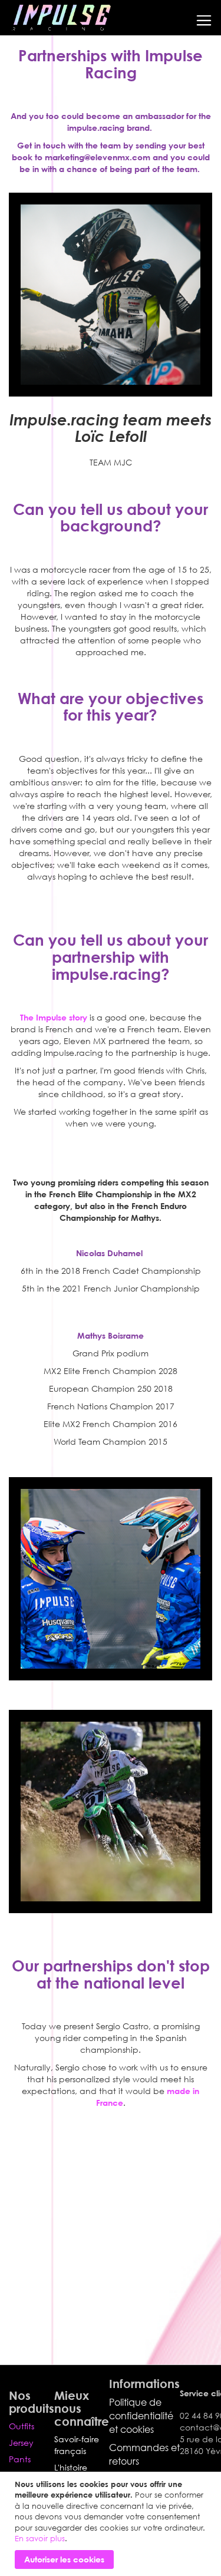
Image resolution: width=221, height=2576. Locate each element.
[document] (112, 2524)
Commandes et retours (144, 2454)
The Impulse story (54, 1017)
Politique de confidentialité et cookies (141, 2416)
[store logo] (61, 18)
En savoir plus (40, 2538)
